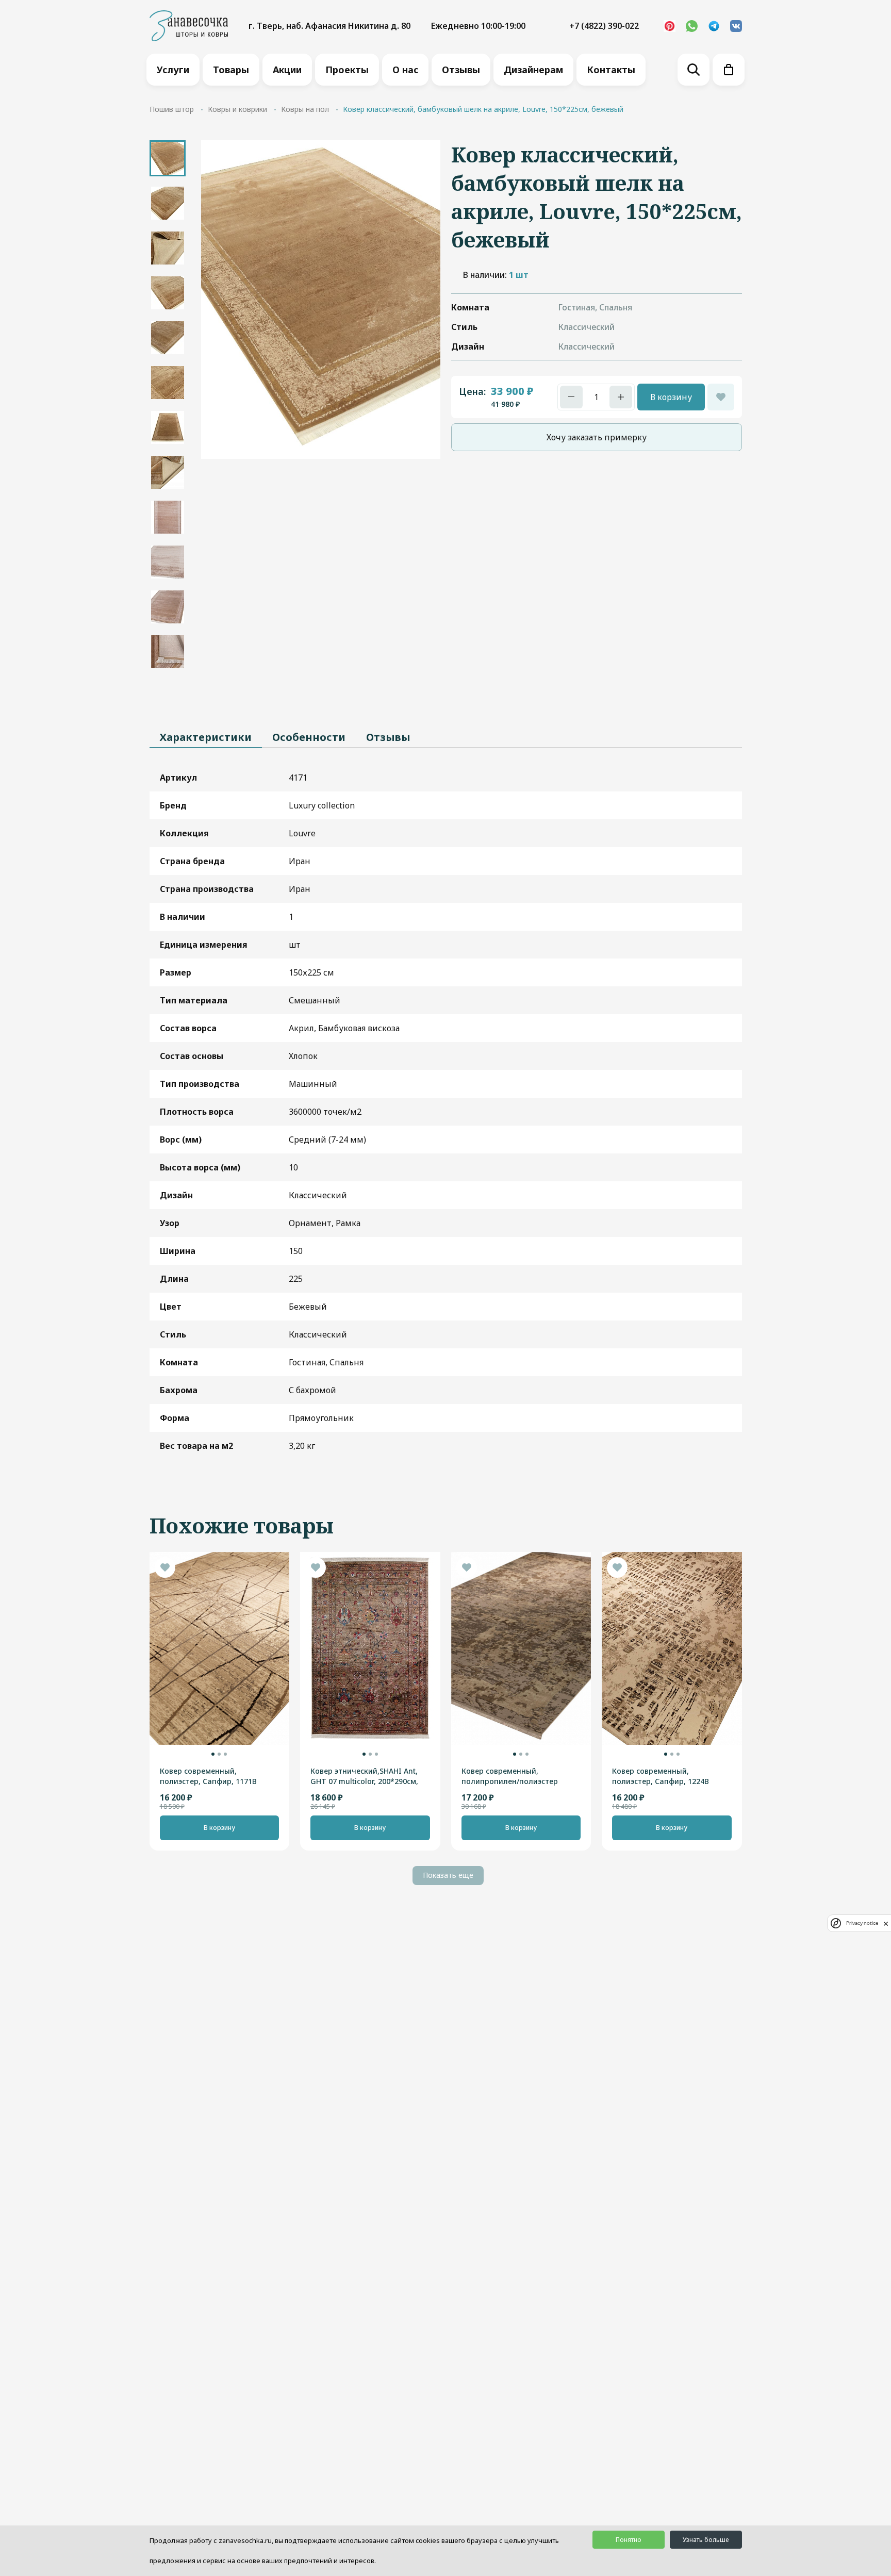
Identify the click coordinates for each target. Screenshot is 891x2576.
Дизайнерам (533, 70)
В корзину (671, 397)
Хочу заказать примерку (597, 437)
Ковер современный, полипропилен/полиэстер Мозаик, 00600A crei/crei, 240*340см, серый (510, 1776)
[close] (886, 1923)
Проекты (347, 70)
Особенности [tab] (309, 737)
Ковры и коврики (237, 109)
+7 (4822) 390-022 (604, 26)
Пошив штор (172, 109)
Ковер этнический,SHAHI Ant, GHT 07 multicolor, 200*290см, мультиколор (364, 1776)
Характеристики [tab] (206, 737)
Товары (231, 70)
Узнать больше (706, 2540)
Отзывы (461, 70)
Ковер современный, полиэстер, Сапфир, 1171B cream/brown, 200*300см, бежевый (208, 1776)
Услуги (173, 70)
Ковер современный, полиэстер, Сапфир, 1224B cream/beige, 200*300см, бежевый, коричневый (661, 1776)
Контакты (611, 70)
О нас (405, 70)
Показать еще (448, 1875)
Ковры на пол (305, 109)
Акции (287, 70)
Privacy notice (862, 1923)
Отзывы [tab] (388, 737)
